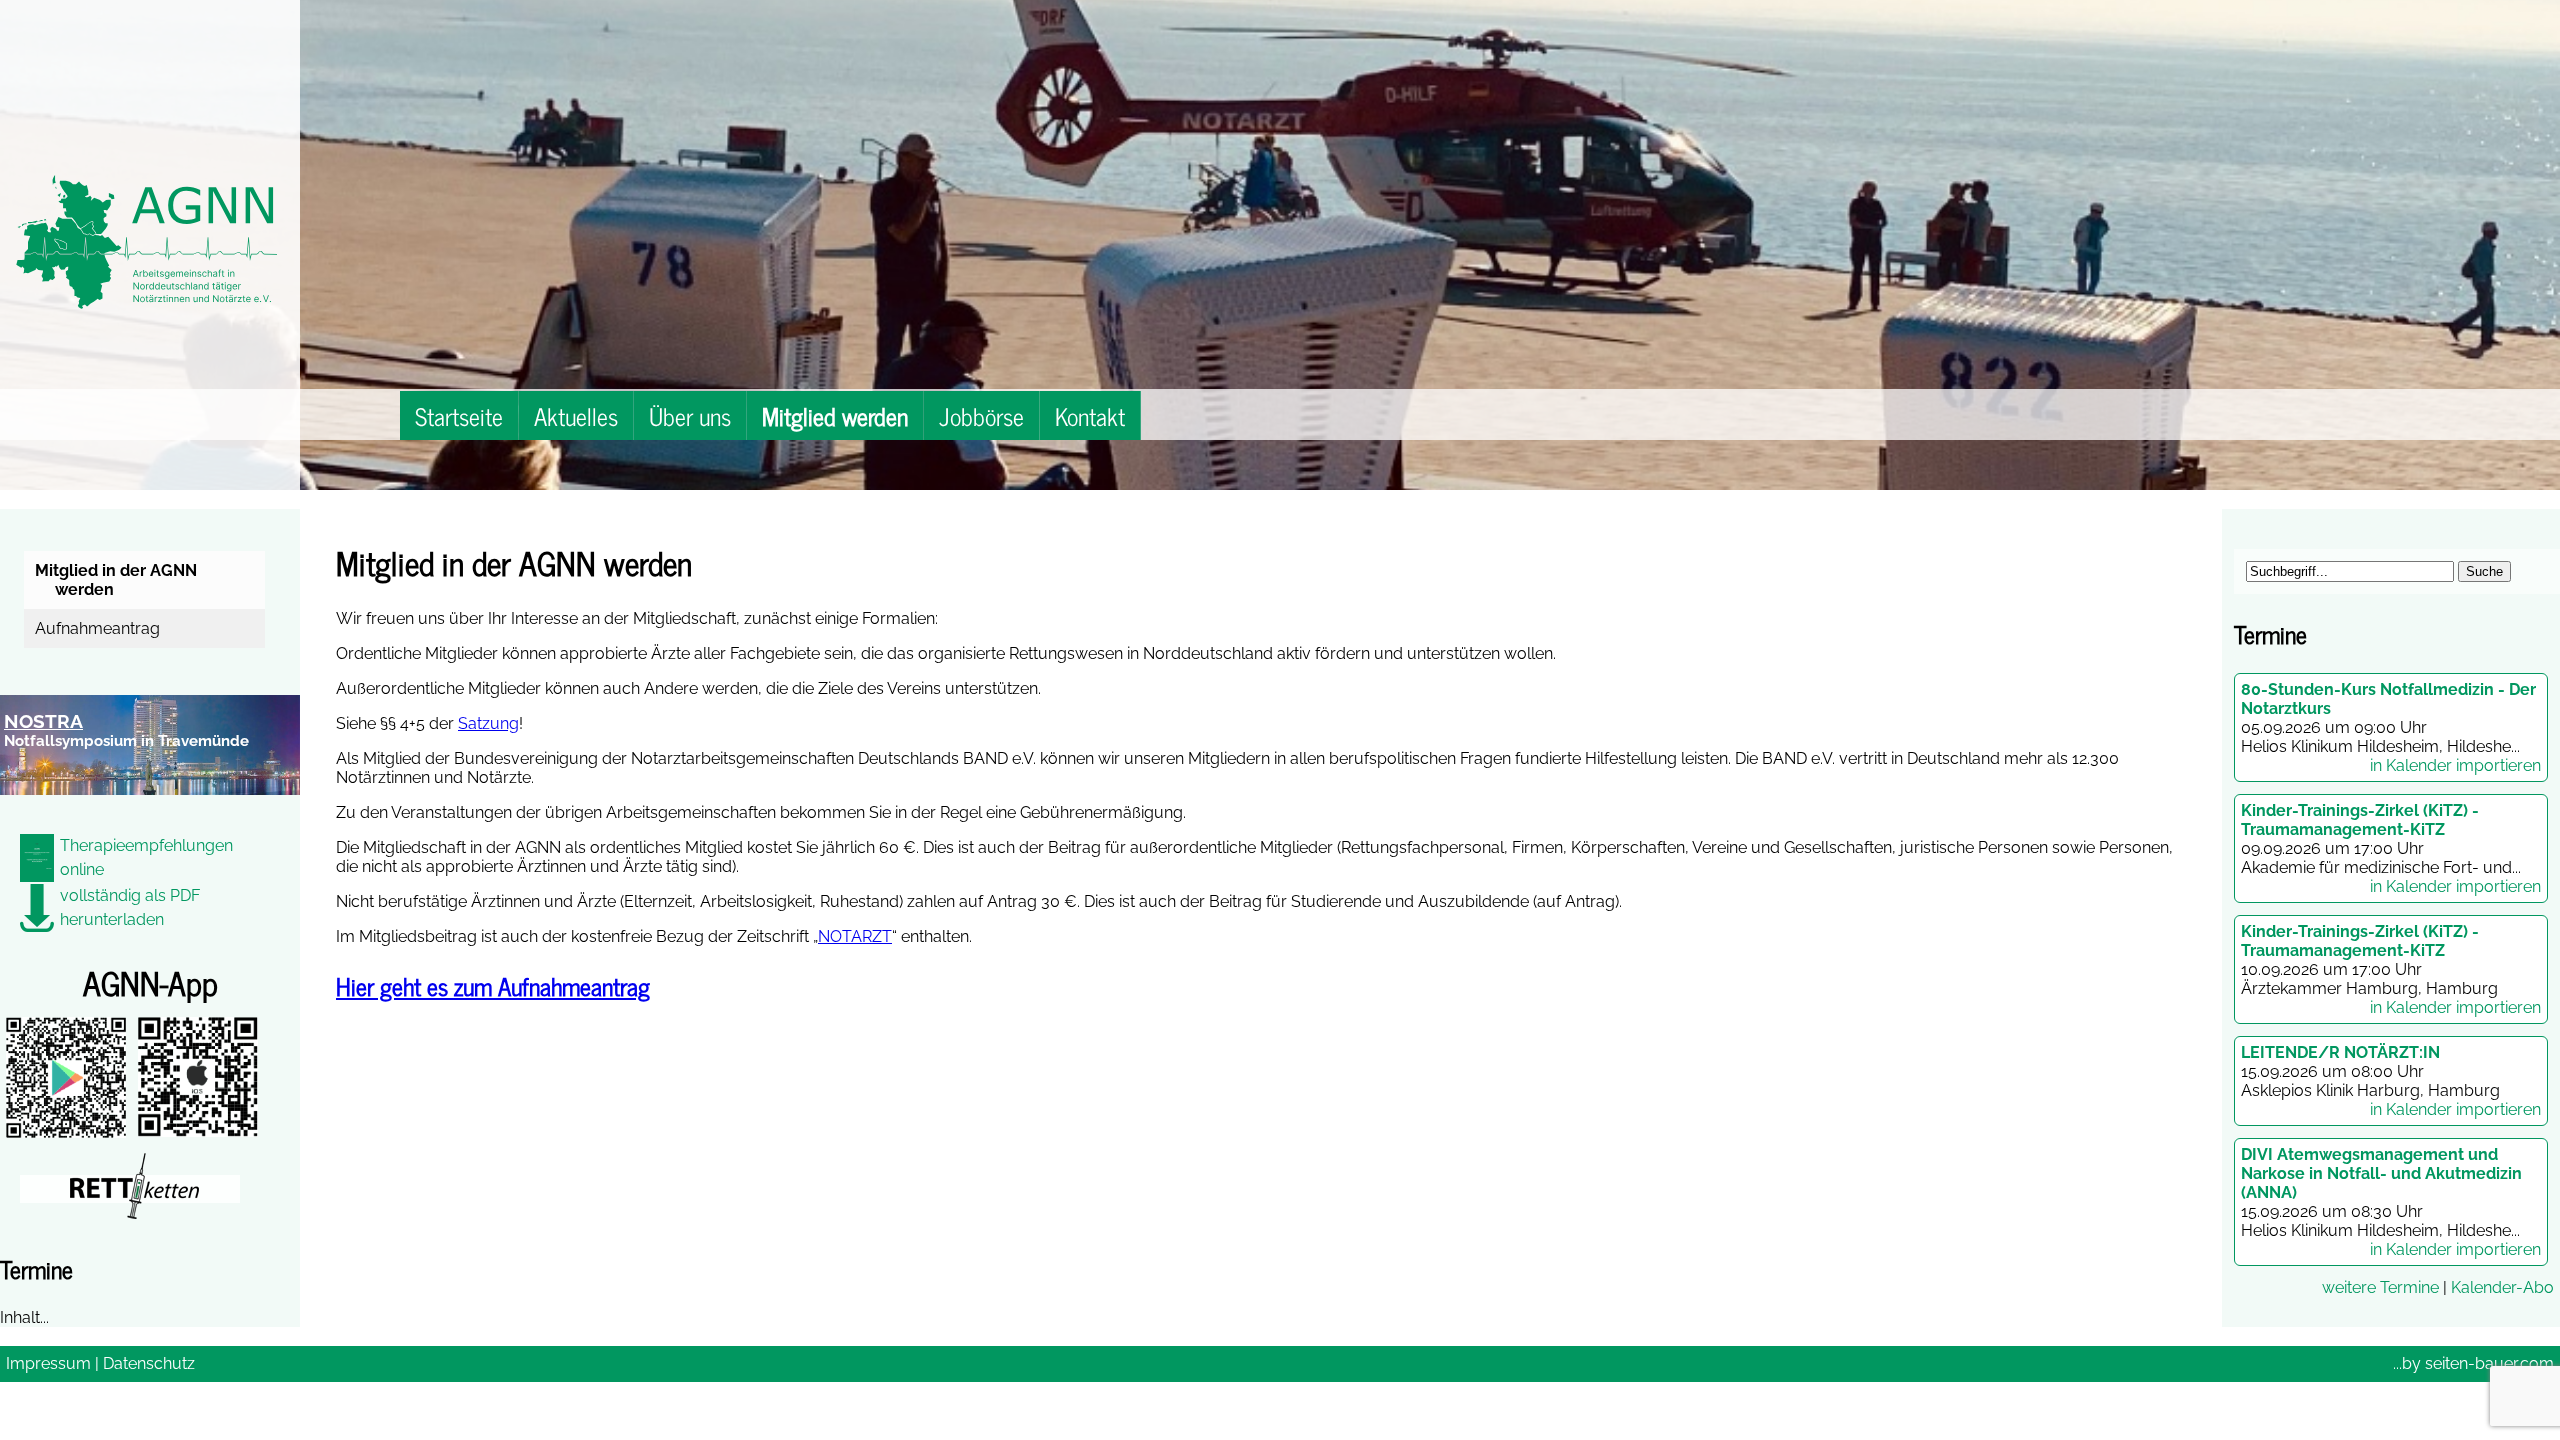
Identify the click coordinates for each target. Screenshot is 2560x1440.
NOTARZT (855, 936)
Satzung (488, 723)
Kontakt (1090, 415)
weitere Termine (2380, 1287)
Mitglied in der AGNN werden (118, 580)
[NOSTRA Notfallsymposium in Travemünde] (150, 807)
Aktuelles (576, 415)
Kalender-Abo (2502, 1287)
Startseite (459, 415)
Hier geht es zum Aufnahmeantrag (493, 985)
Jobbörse (981, 415)
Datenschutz (149, 1363)
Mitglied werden (835, 415)
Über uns (690, 415)
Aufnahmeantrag (100, 628)
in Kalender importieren (2455, 765)
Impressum (48, 1363)
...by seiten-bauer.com (2473, 1363)
